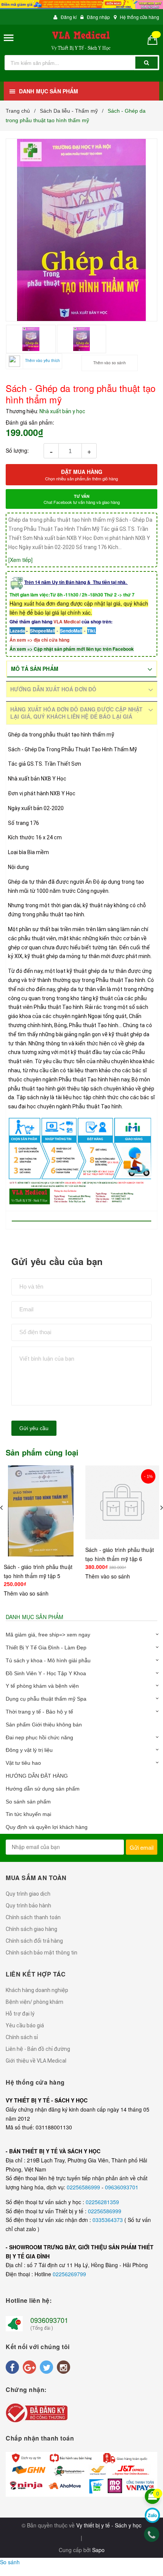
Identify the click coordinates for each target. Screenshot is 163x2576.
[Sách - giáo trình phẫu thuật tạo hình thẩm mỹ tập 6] (122, 1502)
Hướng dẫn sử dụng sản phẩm (43, 1789)
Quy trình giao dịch (28, 1894)
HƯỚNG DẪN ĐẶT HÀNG (37, 1776)
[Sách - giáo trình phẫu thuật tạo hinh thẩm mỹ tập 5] (41, 1511)
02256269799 (69, 2274)
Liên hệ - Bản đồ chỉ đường (38, 2049)
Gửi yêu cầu (34, 1428)
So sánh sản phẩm (28, 1802)
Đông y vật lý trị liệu (29, 1750)
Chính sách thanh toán (33, 1917)
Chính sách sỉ (22, 2037)
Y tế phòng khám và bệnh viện (42, 1686)
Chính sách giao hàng (31, 1929)
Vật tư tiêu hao (23, 1763)
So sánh (10, 2562)
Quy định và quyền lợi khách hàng (47, 1827)
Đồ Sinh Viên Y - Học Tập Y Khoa (46, 1673)
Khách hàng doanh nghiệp (37, 1990)
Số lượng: (17, 450)
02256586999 (84, 2187)
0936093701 (49, 2320)
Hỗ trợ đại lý (20, 2014)
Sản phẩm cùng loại (42, 1452)
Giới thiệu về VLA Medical (36, 2061)
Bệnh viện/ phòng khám (34, 2002)
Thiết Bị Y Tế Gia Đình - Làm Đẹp (46, 1648)
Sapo (98, 2550)
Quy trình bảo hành (28, 1906)
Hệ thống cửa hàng (139, 17)
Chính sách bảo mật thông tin (42, 1953)
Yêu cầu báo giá (25, 2025)
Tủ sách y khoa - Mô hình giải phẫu (48, 1660)
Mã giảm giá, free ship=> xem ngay (48, 1635)
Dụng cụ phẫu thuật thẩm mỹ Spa (46, 1699)
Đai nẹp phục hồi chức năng (39, 1737)
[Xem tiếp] (20, 560)
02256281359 (102, 2202)
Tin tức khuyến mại (28, 1814)
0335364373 (108, 2220)
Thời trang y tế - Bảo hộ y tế (39, 1712)
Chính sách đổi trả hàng (34, 1941)
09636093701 (122, 2187)
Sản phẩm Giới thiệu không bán (44, 1725)
